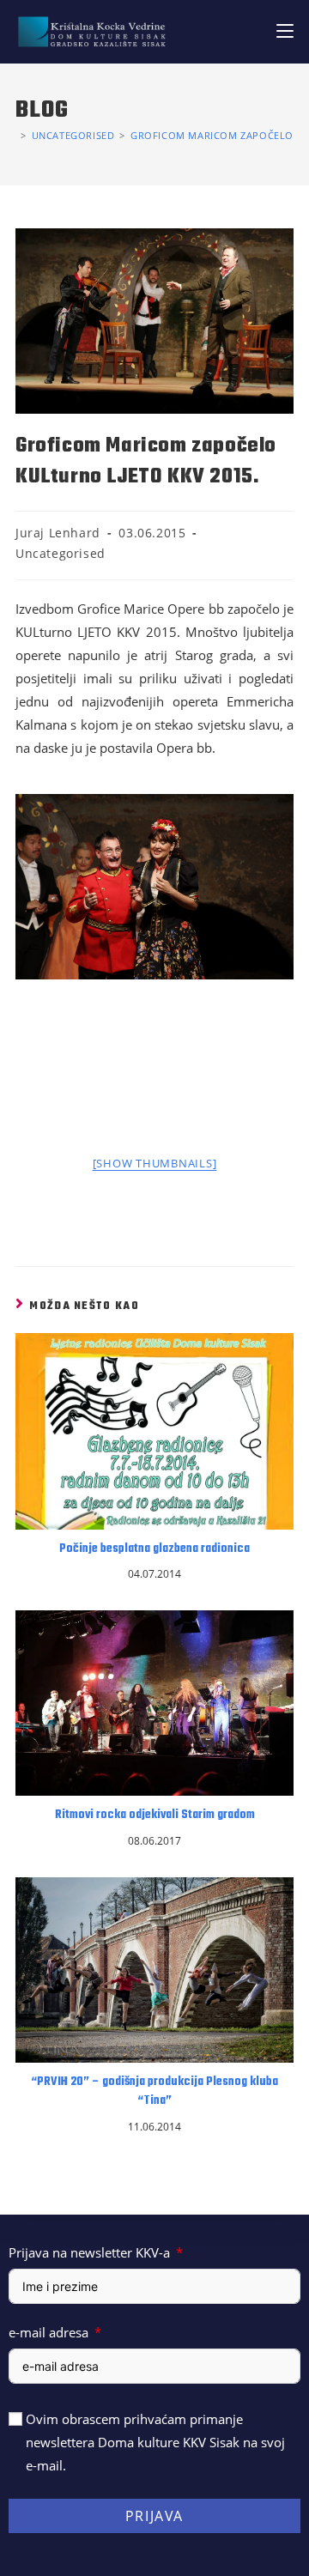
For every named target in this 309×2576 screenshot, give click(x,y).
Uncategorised (61, 553)
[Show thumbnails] (155, 1163)
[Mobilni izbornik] (285, 31)
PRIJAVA (154, 2516)
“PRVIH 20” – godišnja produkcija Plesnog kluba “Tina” (154, 2092)
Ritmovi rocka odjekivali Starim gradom (155, 1815)
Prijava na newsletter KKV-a (89, 2252)
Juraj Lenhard (58, 533)
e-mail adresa (48, 2332)
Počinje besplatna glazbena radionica (154, 1549)
